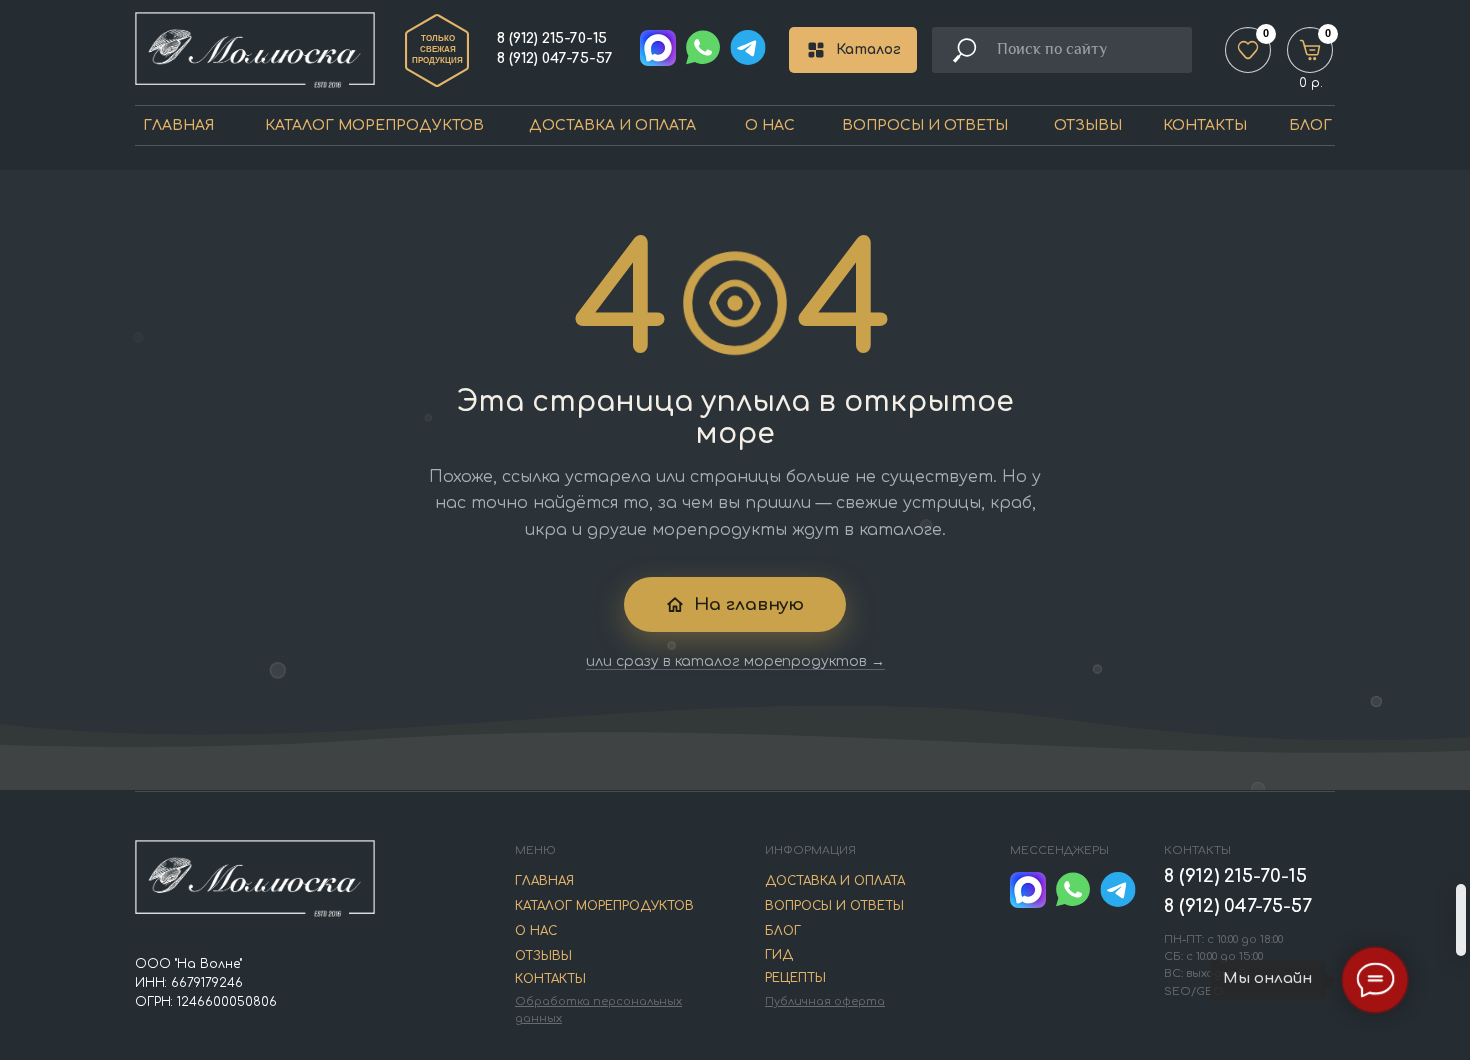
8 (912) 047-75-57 (555, 58)
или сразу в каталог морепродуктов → (735, 661)
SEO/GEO (1194, 991)
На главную (749, 604)
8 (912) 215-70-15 (552, 38)
